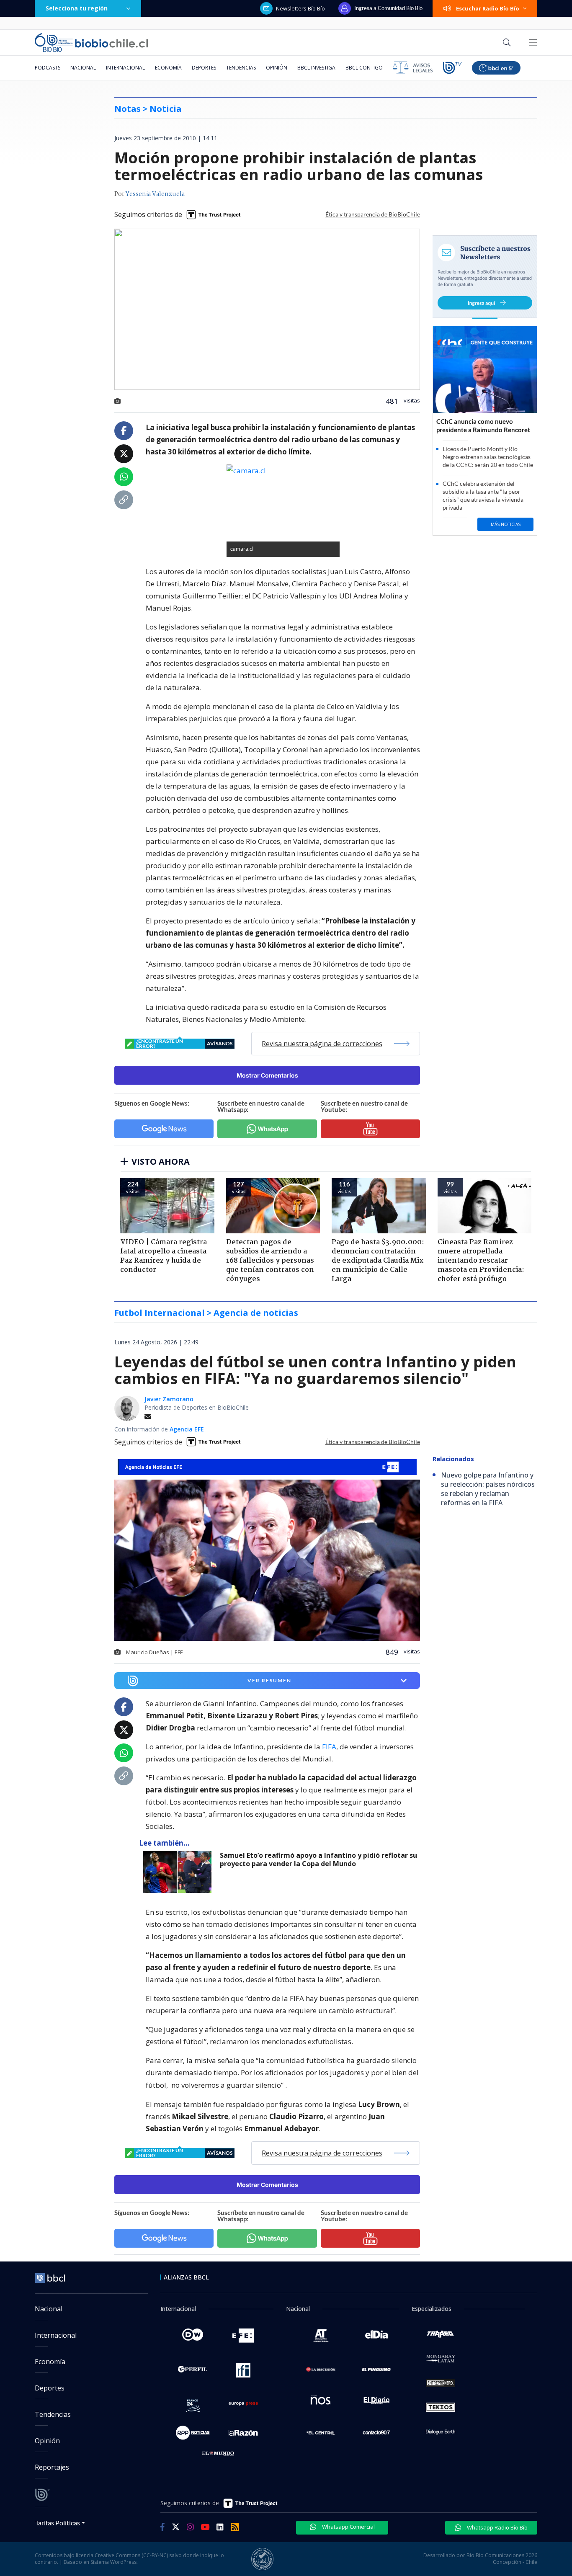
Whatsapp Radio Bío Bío (497, 2527)
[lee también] (179, 1872)
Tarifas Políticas (58, 2523)
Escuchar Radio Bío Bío (488, 8)
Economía (168, 68)
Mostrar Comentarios (267, 1075)
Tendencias (241, 68)
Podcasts (48, 68)
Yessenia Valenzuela (155, 194)
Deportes (204, 68)
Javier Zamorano (169, 1399)
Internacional (125, 68)
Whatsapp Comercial (348, 2527)
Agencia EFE (187, 1429)
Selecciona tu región (77, 8)
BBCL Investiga (316, 68)
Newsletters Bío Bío (300, 8)
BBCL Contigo (364, 68)
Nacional (83, 68)
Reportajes (52, 2467)
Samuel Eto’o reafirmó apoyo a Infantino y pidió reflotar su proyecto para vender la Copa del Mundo (318, 1860)
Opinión (277, 68)
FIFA (329, 1747)
